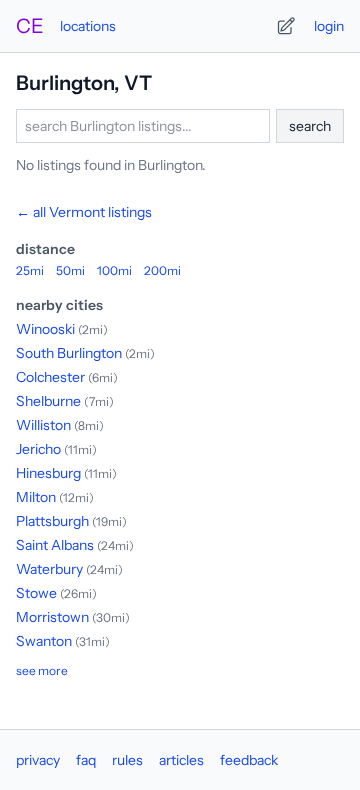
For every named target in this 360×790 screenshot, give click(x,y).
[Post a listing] (286, 26)
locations (88, 26)
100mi (114, 270)
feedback (249, 760)
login (329, 26)
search (310, 126)
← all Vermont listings (84, 212)
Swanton (44, 641)
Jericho (38, 449)
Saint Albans (55, 545)
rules (127, 760)
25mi (30, 270)
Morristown (52, 617)
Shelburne (48, 401)
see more (42, 670)
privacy (38, 760)
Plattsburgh (52, 521)
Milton (36, 497)
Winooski (45, 329)
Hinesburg (48, 473)
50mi (70, 270)
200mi (162, 270)
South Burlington (69, 353)
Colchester (50, 377)
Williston (43, 425)
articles (181, 760)
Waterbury (49, 569)
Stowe (36, 593)
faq (86, 760)
